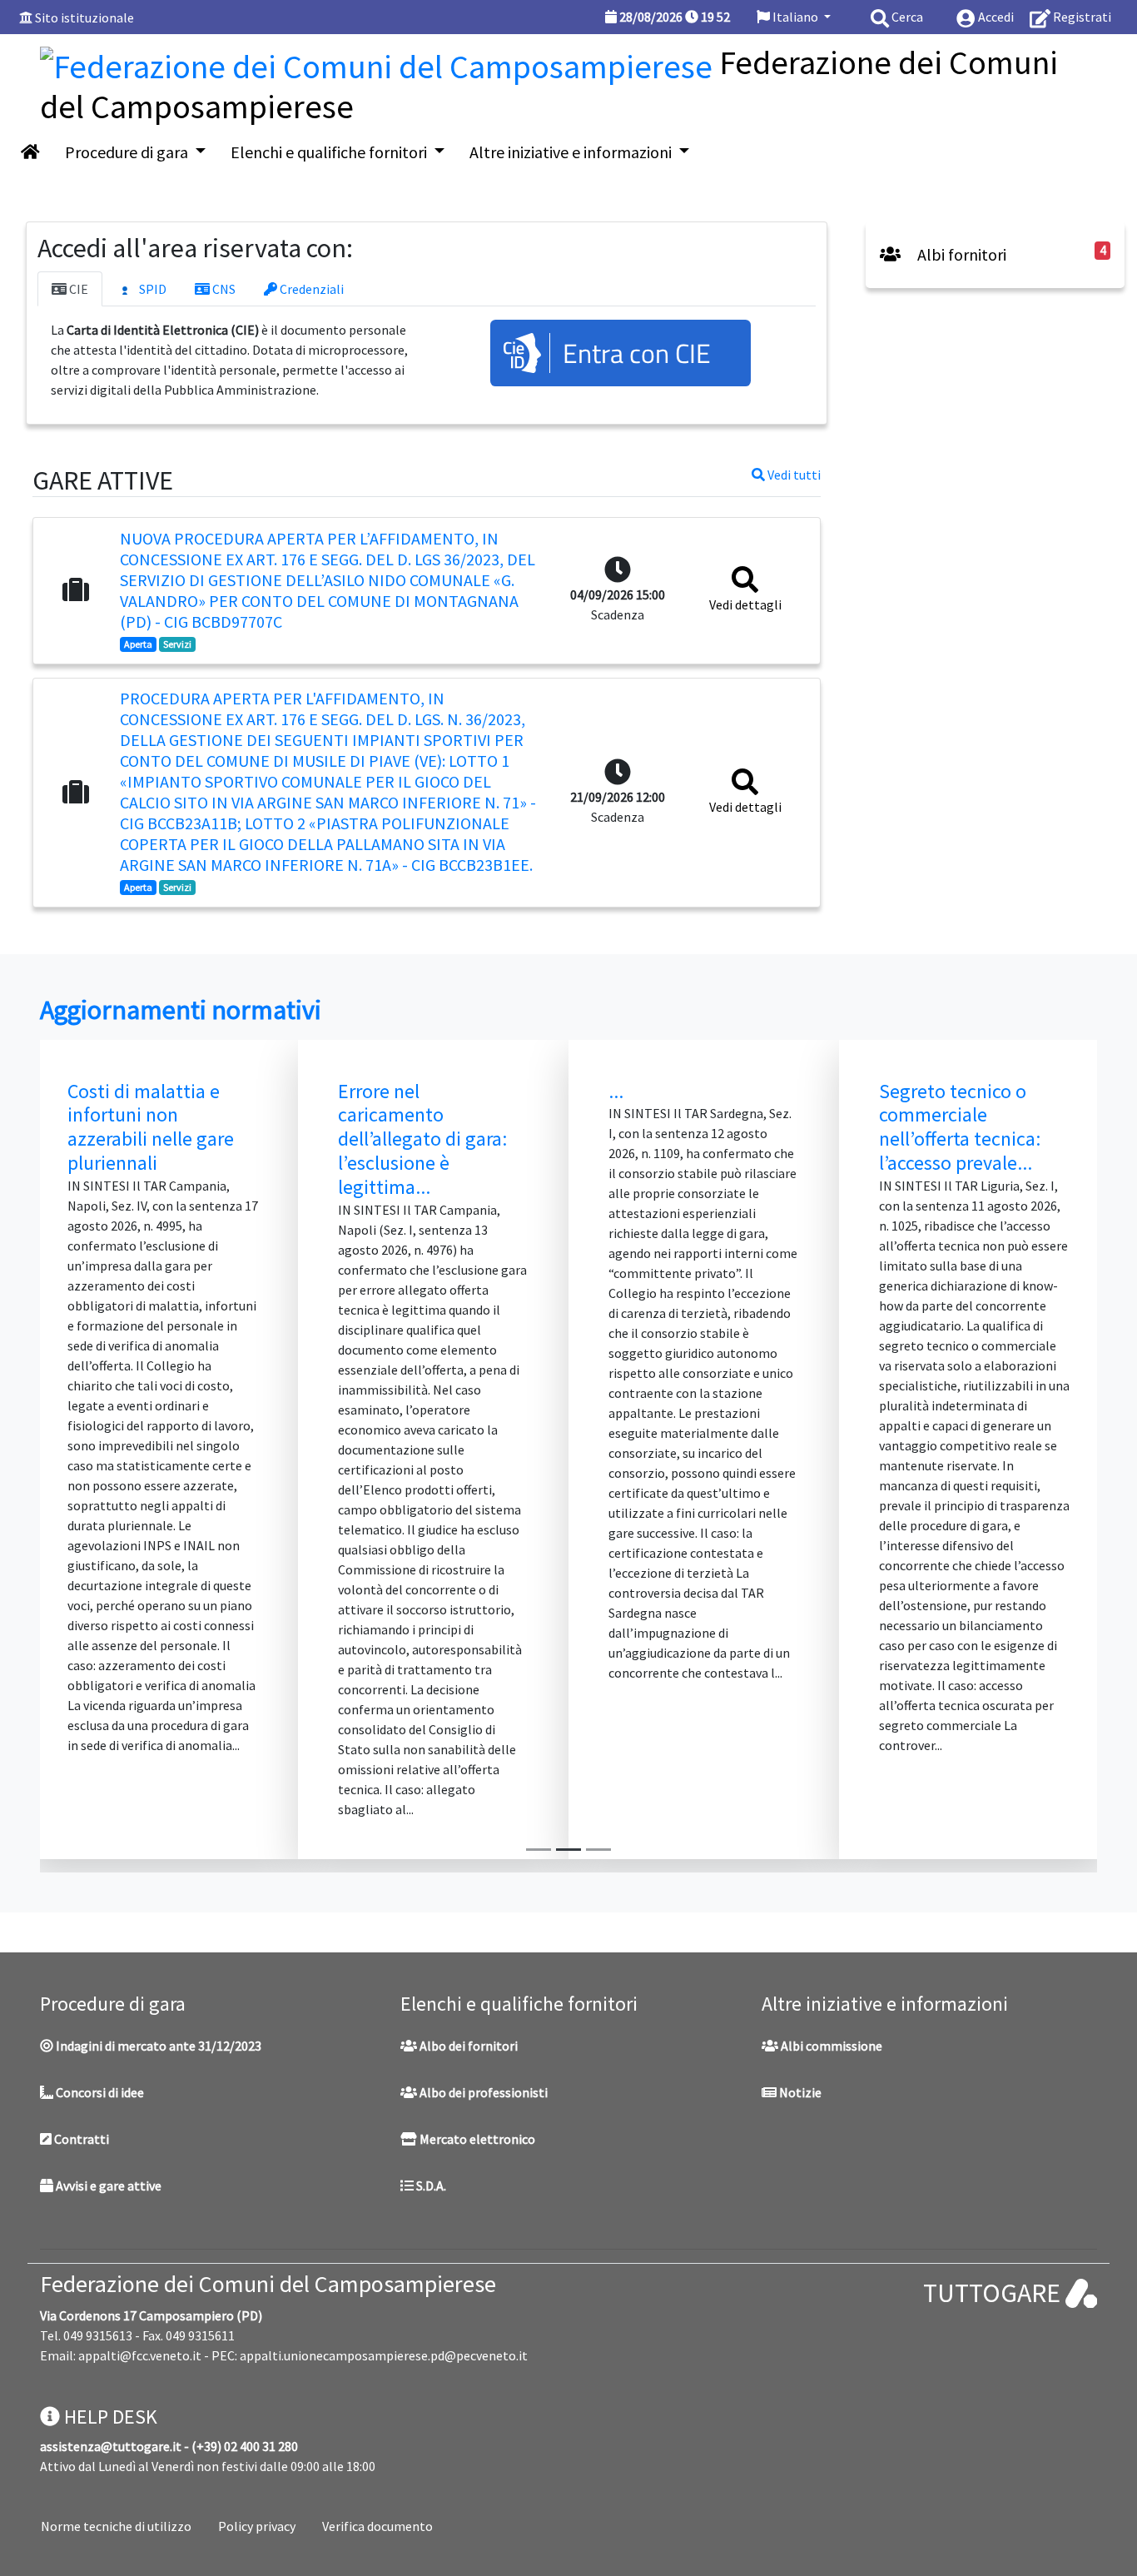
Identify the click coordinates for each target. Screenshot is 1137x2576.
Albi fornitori (960, 254)
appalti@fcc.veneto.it (140, 2355)
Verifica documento (377, 2526)
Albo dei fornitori (467, 2046)
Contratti (80, 2139)
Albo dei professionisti (482, 2092)
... (616, 1091)
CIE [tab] (77, 289)
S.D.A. (430, 2186)
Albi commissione (830, 2046)
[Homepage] (380, 62)
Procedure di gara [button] (128, 152)
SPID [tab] (151, 289)
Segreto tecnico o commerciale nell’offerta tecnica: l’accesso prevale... (960, 1127)
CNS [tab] (223, 289)
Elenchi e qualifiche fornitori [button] (330, 152)
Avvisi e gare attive (107, 2186)
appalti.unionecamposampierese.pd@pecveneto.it (384, 2355)
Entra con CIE (637, 353)
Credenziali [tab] (310, 289)
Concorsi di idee (99, 2092)
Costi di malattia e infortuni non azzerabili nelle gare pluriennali (151, 1127)
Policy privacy (257, 2526)
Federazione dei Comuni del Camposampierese (268, 2284)
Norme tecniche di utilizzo (116, 2526)
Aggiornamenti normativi (181, 1010)
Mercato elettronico (476, 2139)
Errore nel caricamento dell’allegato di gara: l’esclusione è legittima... (422, 1139)
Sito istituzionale (84, 17)
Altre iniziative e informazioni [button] (572, 152)
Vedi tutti (793, 475)
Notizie (799, 2092)
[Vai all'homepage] (30, 152)
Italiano (795, 17)
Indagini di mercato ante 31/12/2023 (157, 2046)
